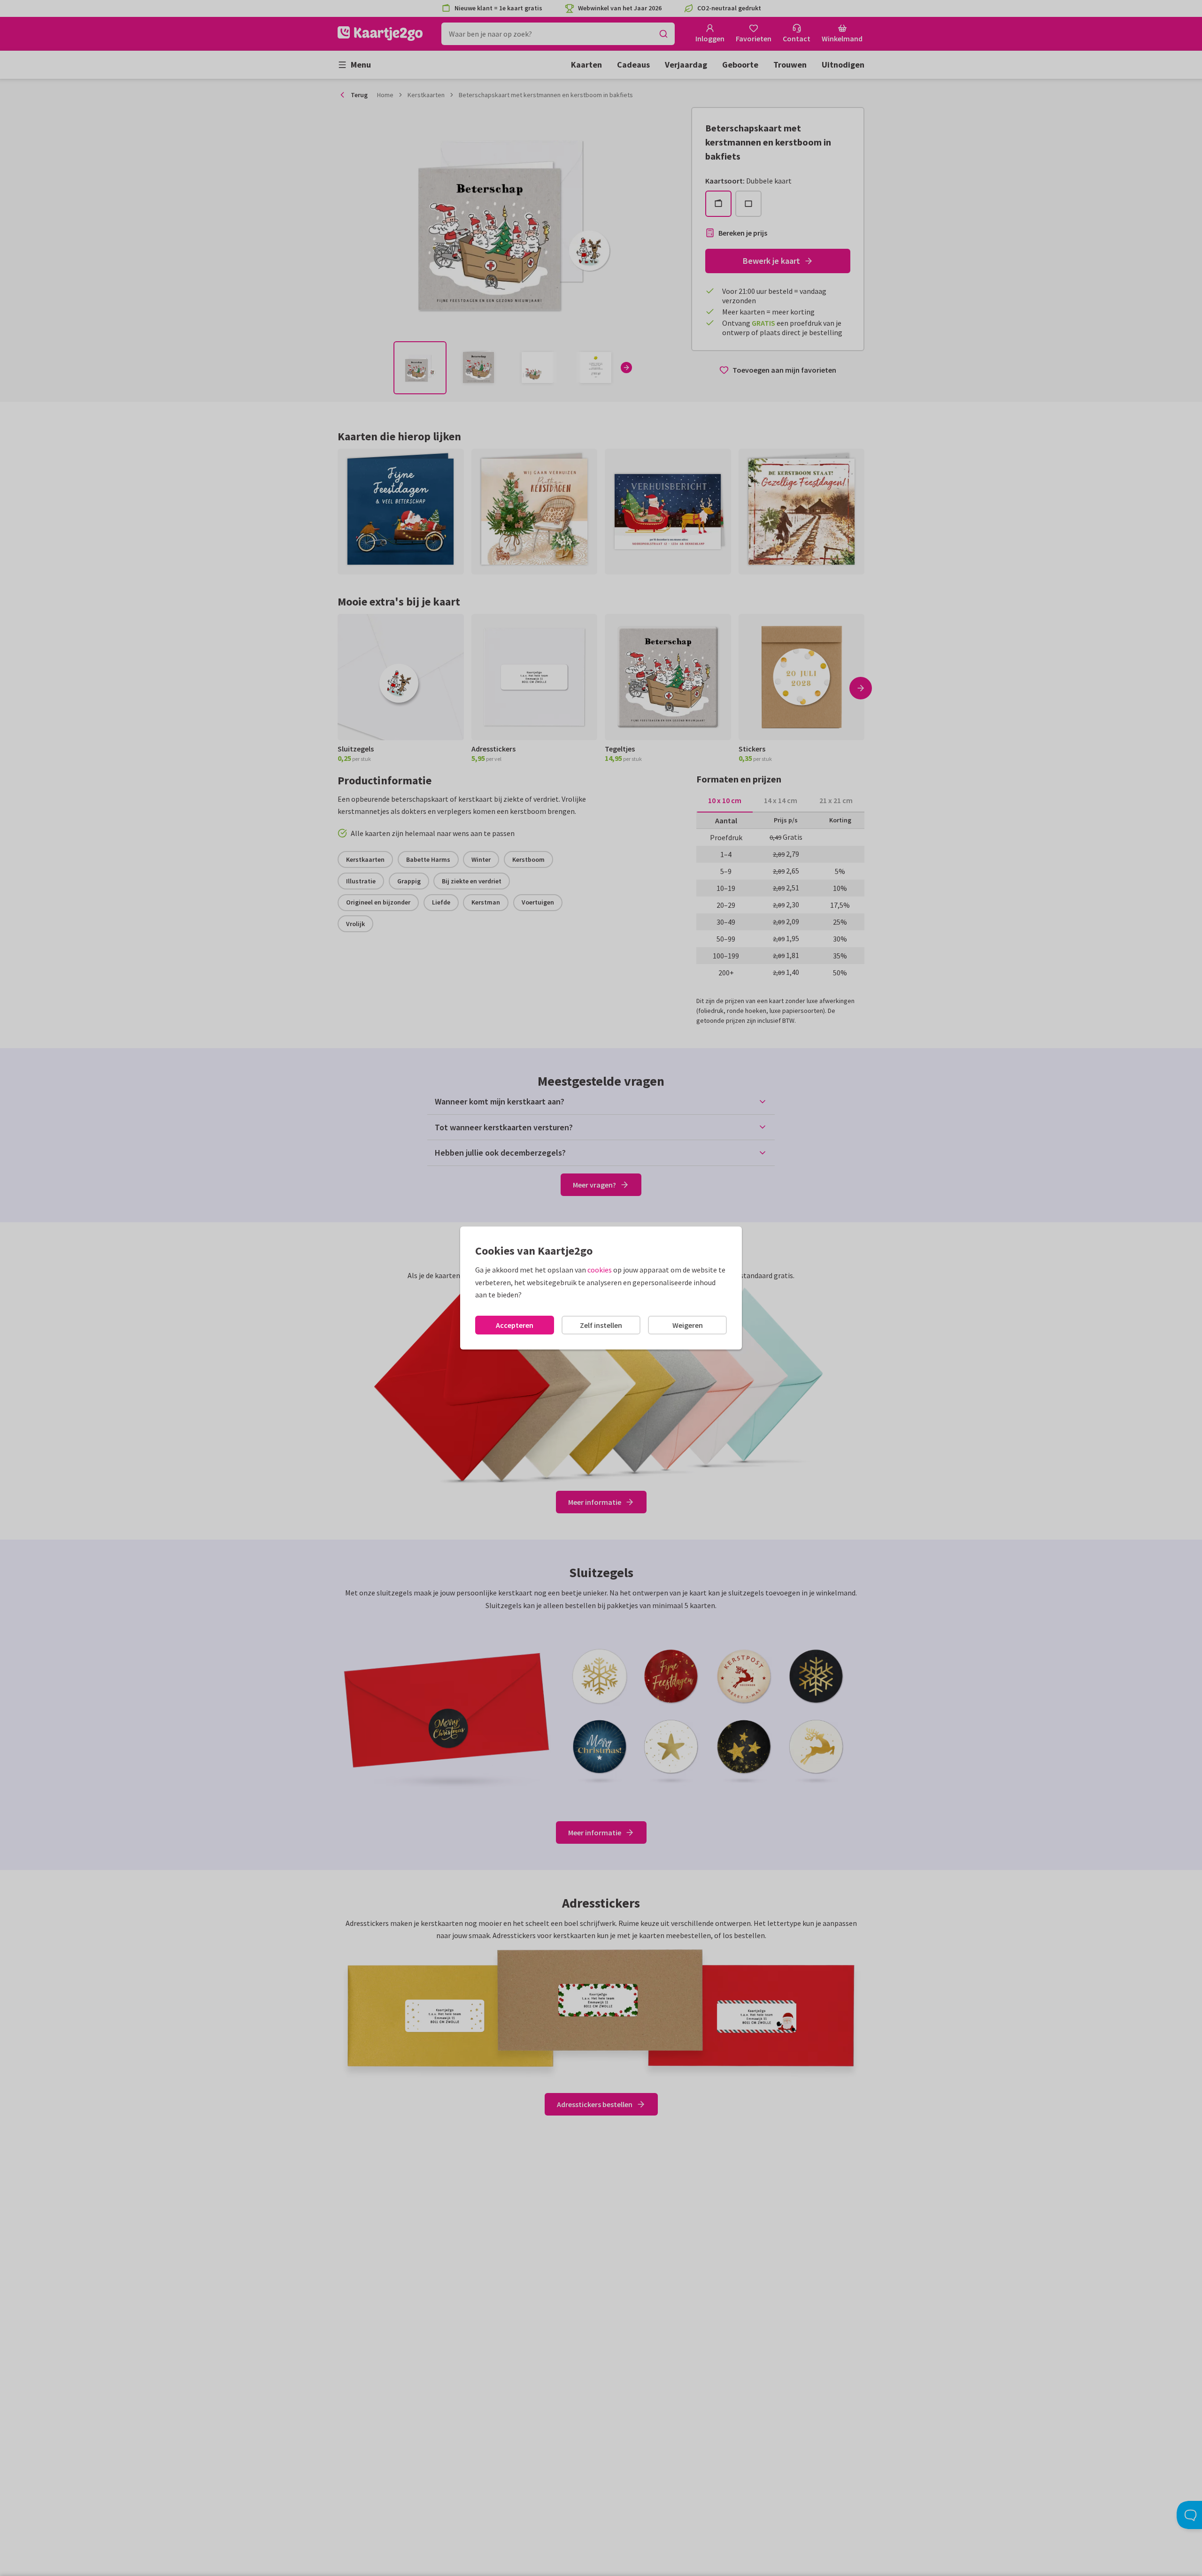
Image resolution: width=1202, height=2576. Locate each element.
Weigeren (688, 1325)
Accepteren (515, 1325)
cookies (600, 1270)
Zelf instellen (601, 1325)
